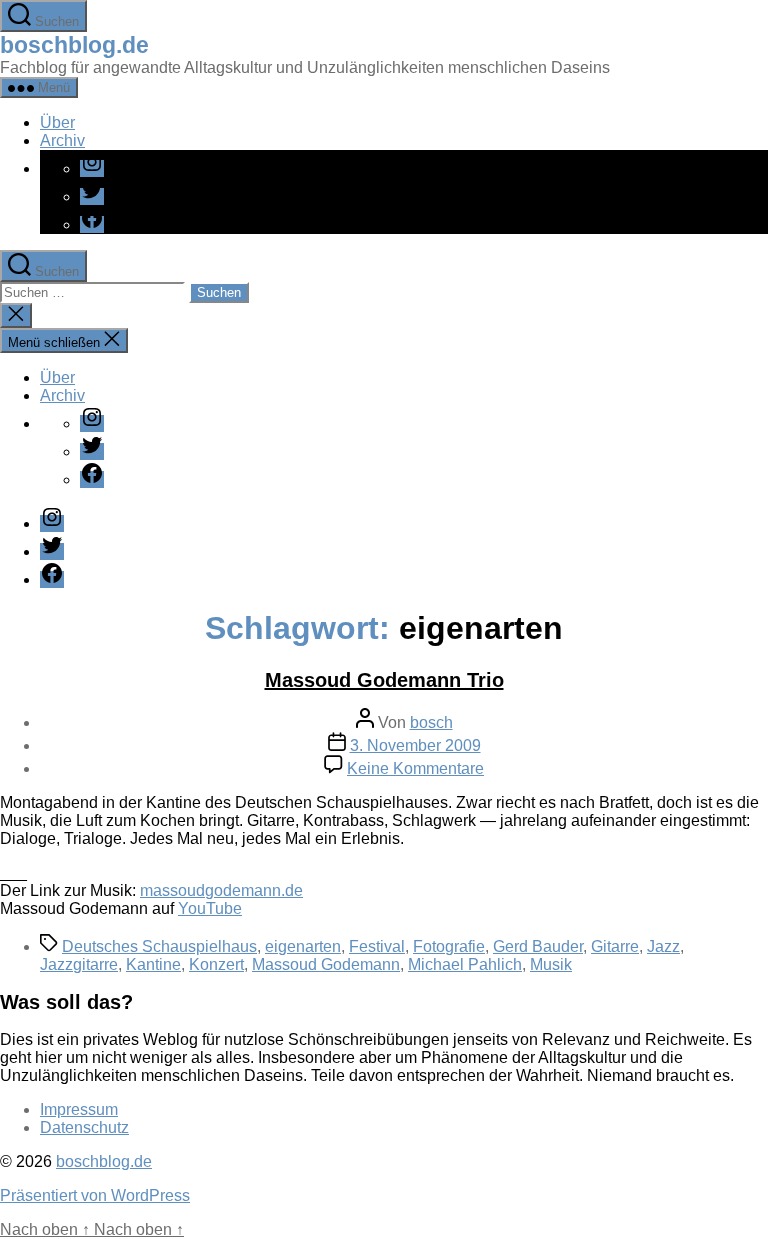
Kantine (153, 964)
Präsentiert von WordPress (95, 1195)
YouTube (210, 908)
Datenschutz (84, 1127)
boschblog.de (74, 45)
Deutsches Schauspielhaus (159, 946)
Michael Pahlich (465, 964)
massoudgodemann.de (221, 890)
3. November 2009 (415, 745)
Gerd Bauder (538, 946)
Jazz (663, 946)
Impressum (79, 1109)
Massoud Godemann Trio (384, 680)
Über (57, 122)
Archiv (62, 140)
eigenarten (303, 946)
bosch (431, 722)
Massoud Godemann (326, 964)
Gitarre (615, 946)
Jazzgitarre (79, 964)
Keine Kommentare (415, 768)
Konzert (216, 964)
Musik (551, 964)
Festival (377, 946)
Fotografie (449, 946)
